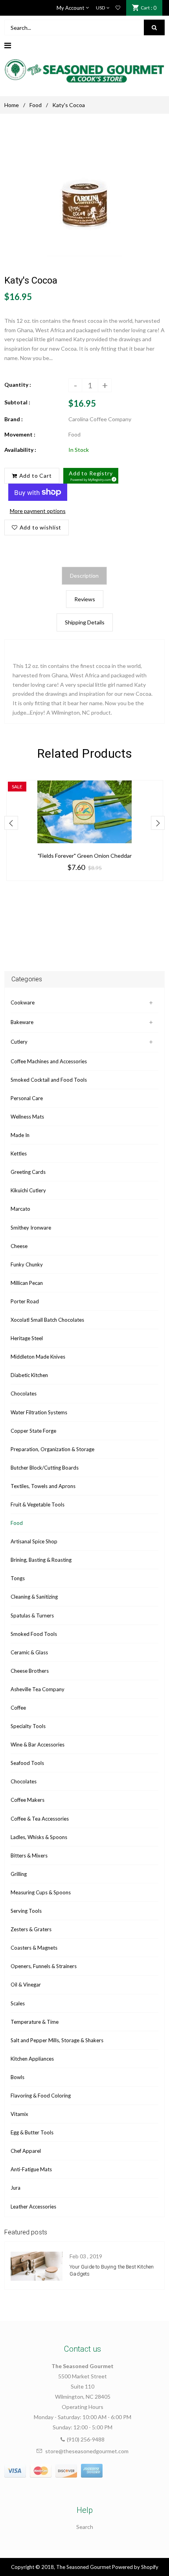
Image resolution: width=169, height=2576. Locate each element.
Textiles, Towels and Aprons (43, 1486)
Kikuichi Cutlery (28, 1190)
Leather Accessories (33, 2207)
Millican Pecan (27, 1283)
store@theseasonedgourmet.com (87, 2451)
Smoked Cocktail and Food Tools (49, 1080)
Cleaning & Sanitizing (34, 1597)
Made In (20, 1135)
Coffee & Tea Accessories (40, 1819)
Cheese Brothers (30, 1671)
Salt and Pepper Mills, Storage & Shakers (57, 2040)
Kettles (19, 1153)
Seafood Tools (27, 1763)
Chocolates (24, 1394)
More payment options (38, 511)
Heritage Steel (27, 1338)
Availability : (20, 450)
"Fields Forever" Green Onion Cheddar (85, 856)
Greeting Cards (28, 1172)
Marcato (20, 1209)
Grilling (19, 1874)
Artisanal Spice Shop (34, 1541)
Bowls (17, 2077)
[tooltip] (113, 478)
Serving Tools (26, 1911)
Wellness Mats (27, 1117)
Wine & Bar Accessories (38, 1745)
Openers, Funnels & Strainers (44, 1966)
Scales (18, 2003)
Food (36, 105)
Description (84, 576)
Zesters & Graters (31, 1929)
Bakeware (22, 1022)
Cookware (23, 1002)
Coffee (18, 1708)
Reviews (85, 599)
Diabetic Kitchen (29, 1375)
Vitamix (19, 2114)
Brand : (14, 419)
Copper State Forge (33, 1431)
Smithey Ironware (31, 1228)
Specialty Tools (28, 1726)
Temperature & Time (35, 2022)
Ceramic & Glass (29, 1652)
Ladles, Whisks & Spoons (39, 1837)
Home (12, 105)
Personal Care (27, 1098)
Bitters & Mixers (29, 1856)
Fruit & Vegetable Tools (38, 1504)
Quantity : (18, 385)
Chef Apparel (26, 2151)
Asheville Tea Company (38, 1689)
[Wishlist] (118, 8)
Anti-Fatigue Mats (31, 2169)
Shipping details (85, 622)
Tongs (18, 1578)
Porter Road (25, 1301)
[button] (91, 476)
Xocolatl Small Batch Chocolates (47, 1320)
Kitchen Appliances (32, 2059)
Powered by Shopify (135, 2567)
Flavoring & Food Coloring (41, 2096)
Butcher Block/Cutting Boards (45, 1468)
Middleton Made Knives (38, 1357)
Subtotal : (17, 402)
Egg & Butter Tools (32, 2132)
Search (85, 2527)
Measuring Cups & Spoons (41, 1892)
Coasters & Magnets (34, 1948)
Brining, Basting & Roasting (41, 1560)
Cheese (19, 1246)
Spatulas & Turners (32, 1615)
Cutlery (19, 1042)
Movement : (20, 434)
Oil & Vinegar (26, 1985)
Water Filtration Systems (39, 1412)
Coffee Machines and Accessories (49, 1061)
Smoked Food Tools (34, 1634)
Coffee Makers (28, 1800)
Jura (16, 2188)
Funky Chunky (27, 1264)
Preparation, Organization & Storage (52, 1449)
